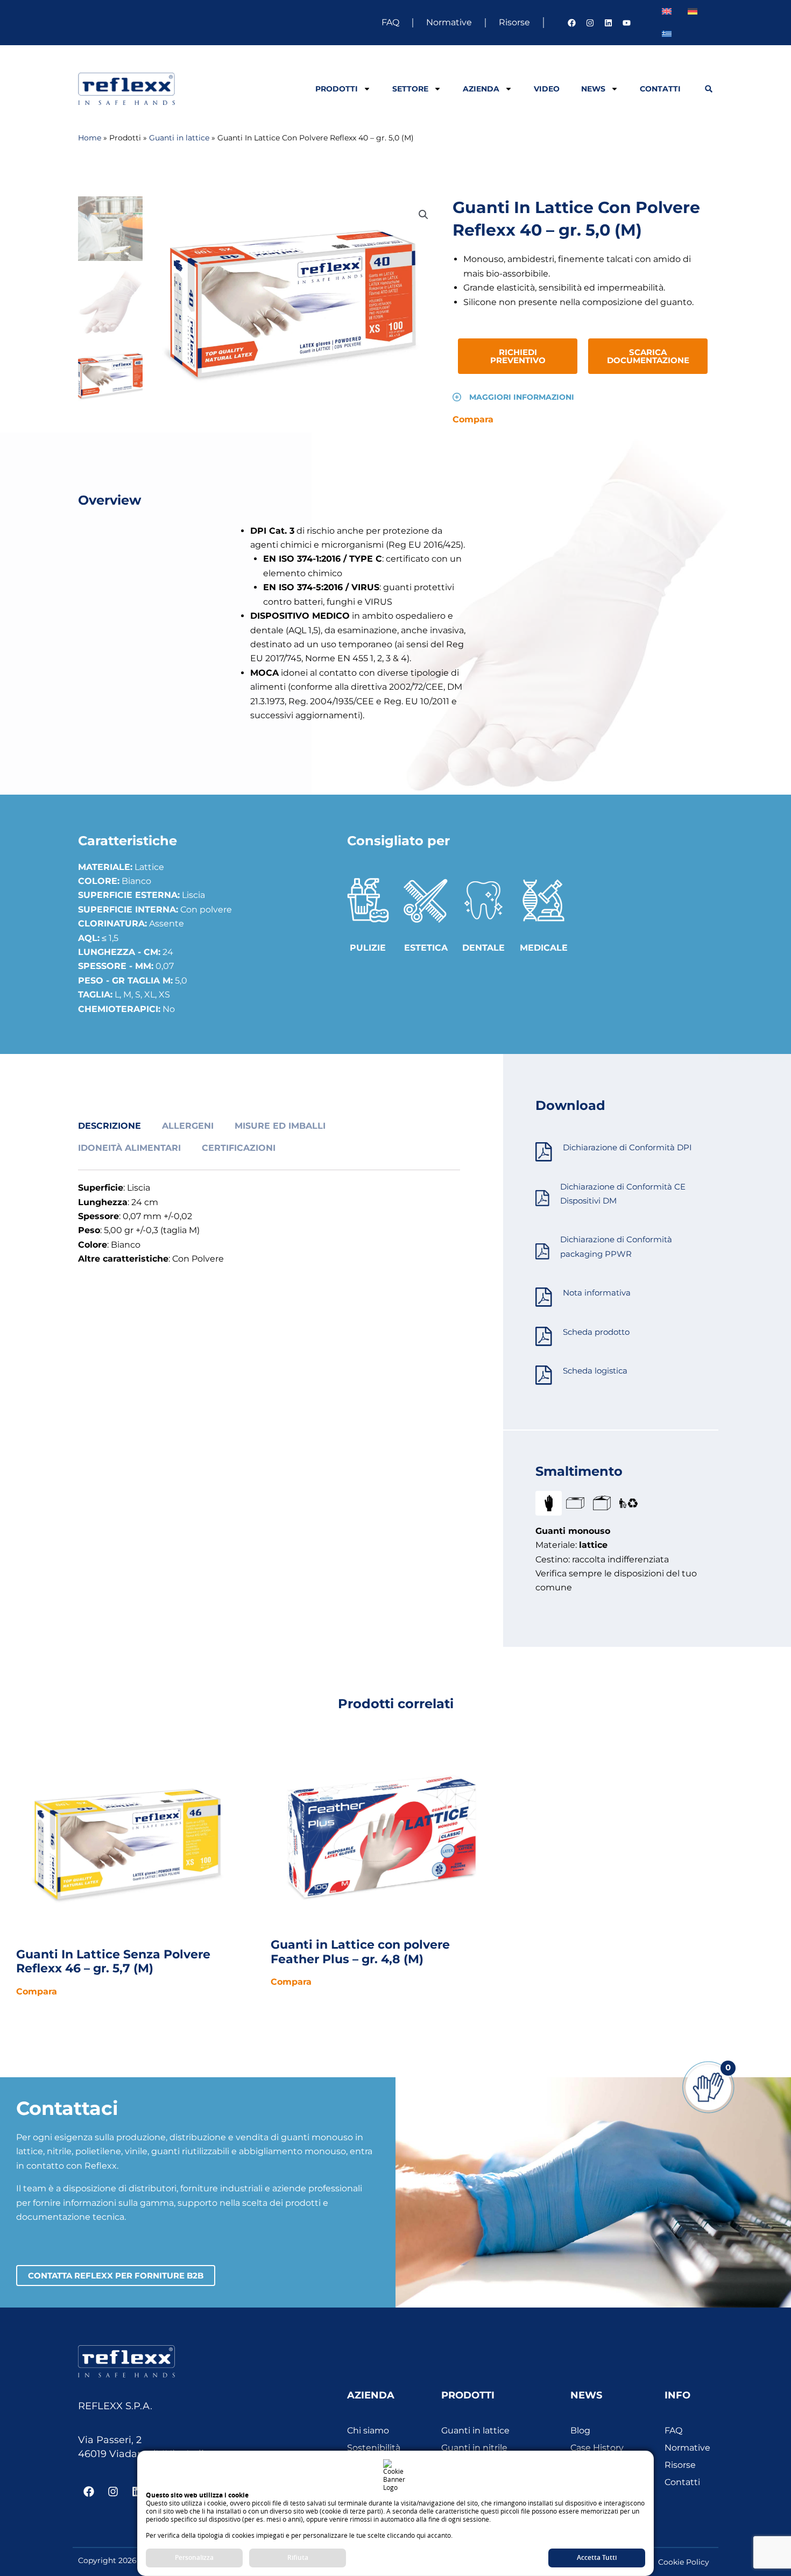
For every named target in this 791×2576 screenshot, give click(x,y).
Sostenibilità (374, 2448)
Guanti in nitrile (474, 2448)
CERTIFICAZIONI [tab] (239, 1148)
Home (90, 138)
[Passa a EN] (667, 11)
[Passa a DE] (693, 11)
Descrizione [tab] (110, 1126)
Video (547, 89)
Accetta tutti (597, 2557)
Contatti (660, 89)
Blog (580, 2430)
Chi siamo (368, 2430)
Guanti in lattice (179, 138)
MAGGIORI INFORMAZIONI (522, 397)
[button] (709, 89)
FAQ (390, 22)
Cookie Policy (684, 2562)
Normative (449, 22)
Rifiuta (298, 2557)
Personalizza (194, 2557)
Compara (473, 419)
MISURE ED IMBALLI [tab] (280, 1126)
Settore (410, 89)
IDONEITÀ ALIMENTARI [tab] (129, 1148)
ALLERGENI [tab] (188, 1126)
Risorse (514, 22)
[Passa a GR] (667, 34)
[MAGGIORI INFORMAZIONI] (457, 397)
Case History (597, 2448)
